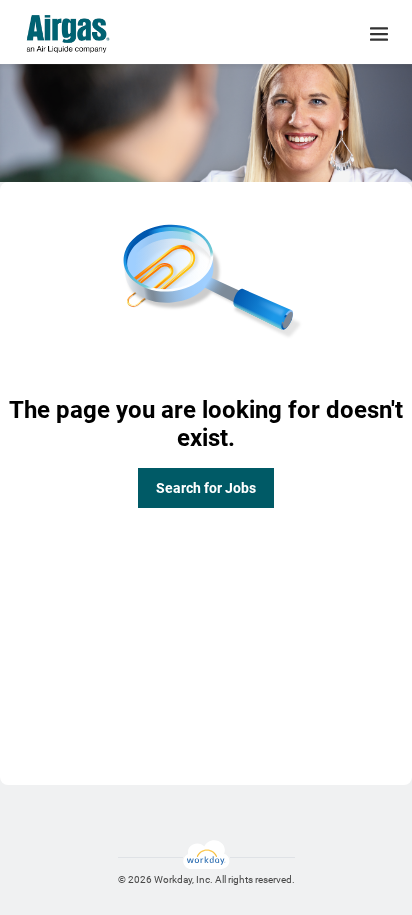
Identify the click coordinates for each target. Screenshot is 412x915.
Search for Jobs (206, 488)
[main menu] (379, 34)
